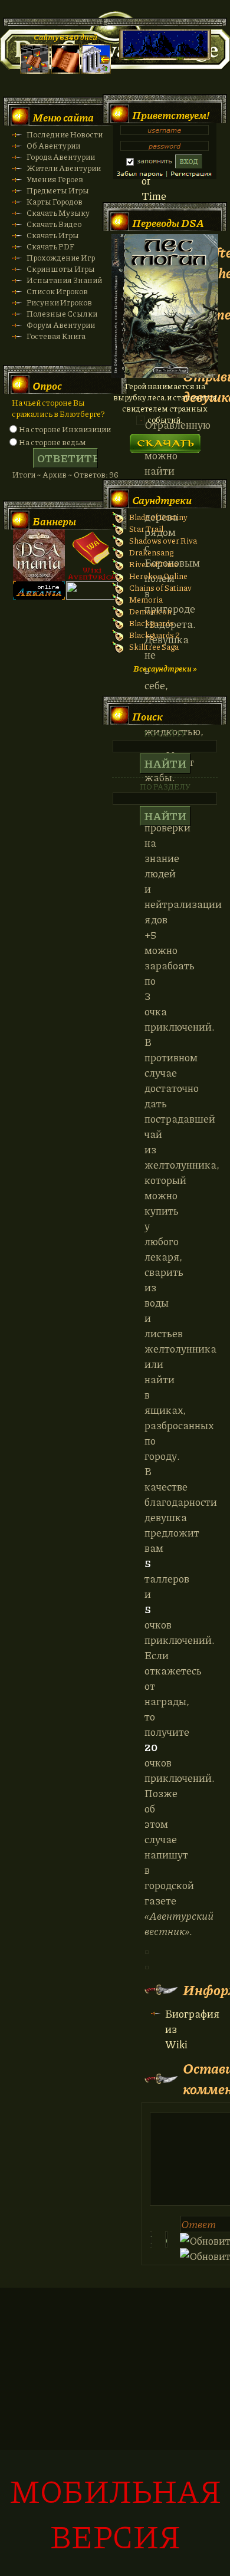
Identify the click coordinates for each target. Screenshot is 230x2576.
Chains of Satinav (160, 588)
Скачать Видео (54, 224)
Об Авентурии (53, 145)
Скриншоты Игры (61, 269)
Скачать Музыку (58, 213)
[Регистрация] (65, 70)
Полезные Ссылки (62, 313)
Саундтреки (162, 500)
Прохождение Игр (61, 257)
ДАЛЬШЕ (165, 440)
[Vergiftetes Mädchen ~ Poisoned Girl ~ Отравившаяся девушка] (147, 1950)
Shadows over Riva (163, 540)
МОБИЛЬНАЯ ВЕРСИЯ (115, 2513)
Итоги (24, 474)
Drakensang (151, 552)
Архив (55, 474)
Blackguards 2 (155, 635)
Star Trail (146, 529)
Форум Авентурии (61, 325)
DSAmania (39, 555)
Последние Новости (65, 134)
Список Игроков (57, 291)
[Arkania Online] (39, 596)
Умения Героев (55, 179)
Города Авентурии (61, 157)
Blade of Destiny (158, 517)
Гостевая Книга (56, 336)
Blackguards (152, 623)
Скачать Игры (53, 235)
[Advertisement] (115, 2438)
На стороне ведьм (52, 442)
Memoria (146, 599)
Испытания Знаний (64, 280)
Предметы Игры (58, 190)
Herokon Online (158, 576)
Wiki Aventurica (92, 555)
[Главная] (35, 70)
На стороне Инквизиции (65, 429)
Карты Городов (55, 201)
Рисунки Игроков (59, 302)
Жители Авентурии (64, 168)
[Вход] (96, 70)
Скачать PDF (50, 246)
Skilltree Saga (154, 647)
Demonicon (150, 611)
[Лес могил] (165, 375)
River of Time (154, 564)
